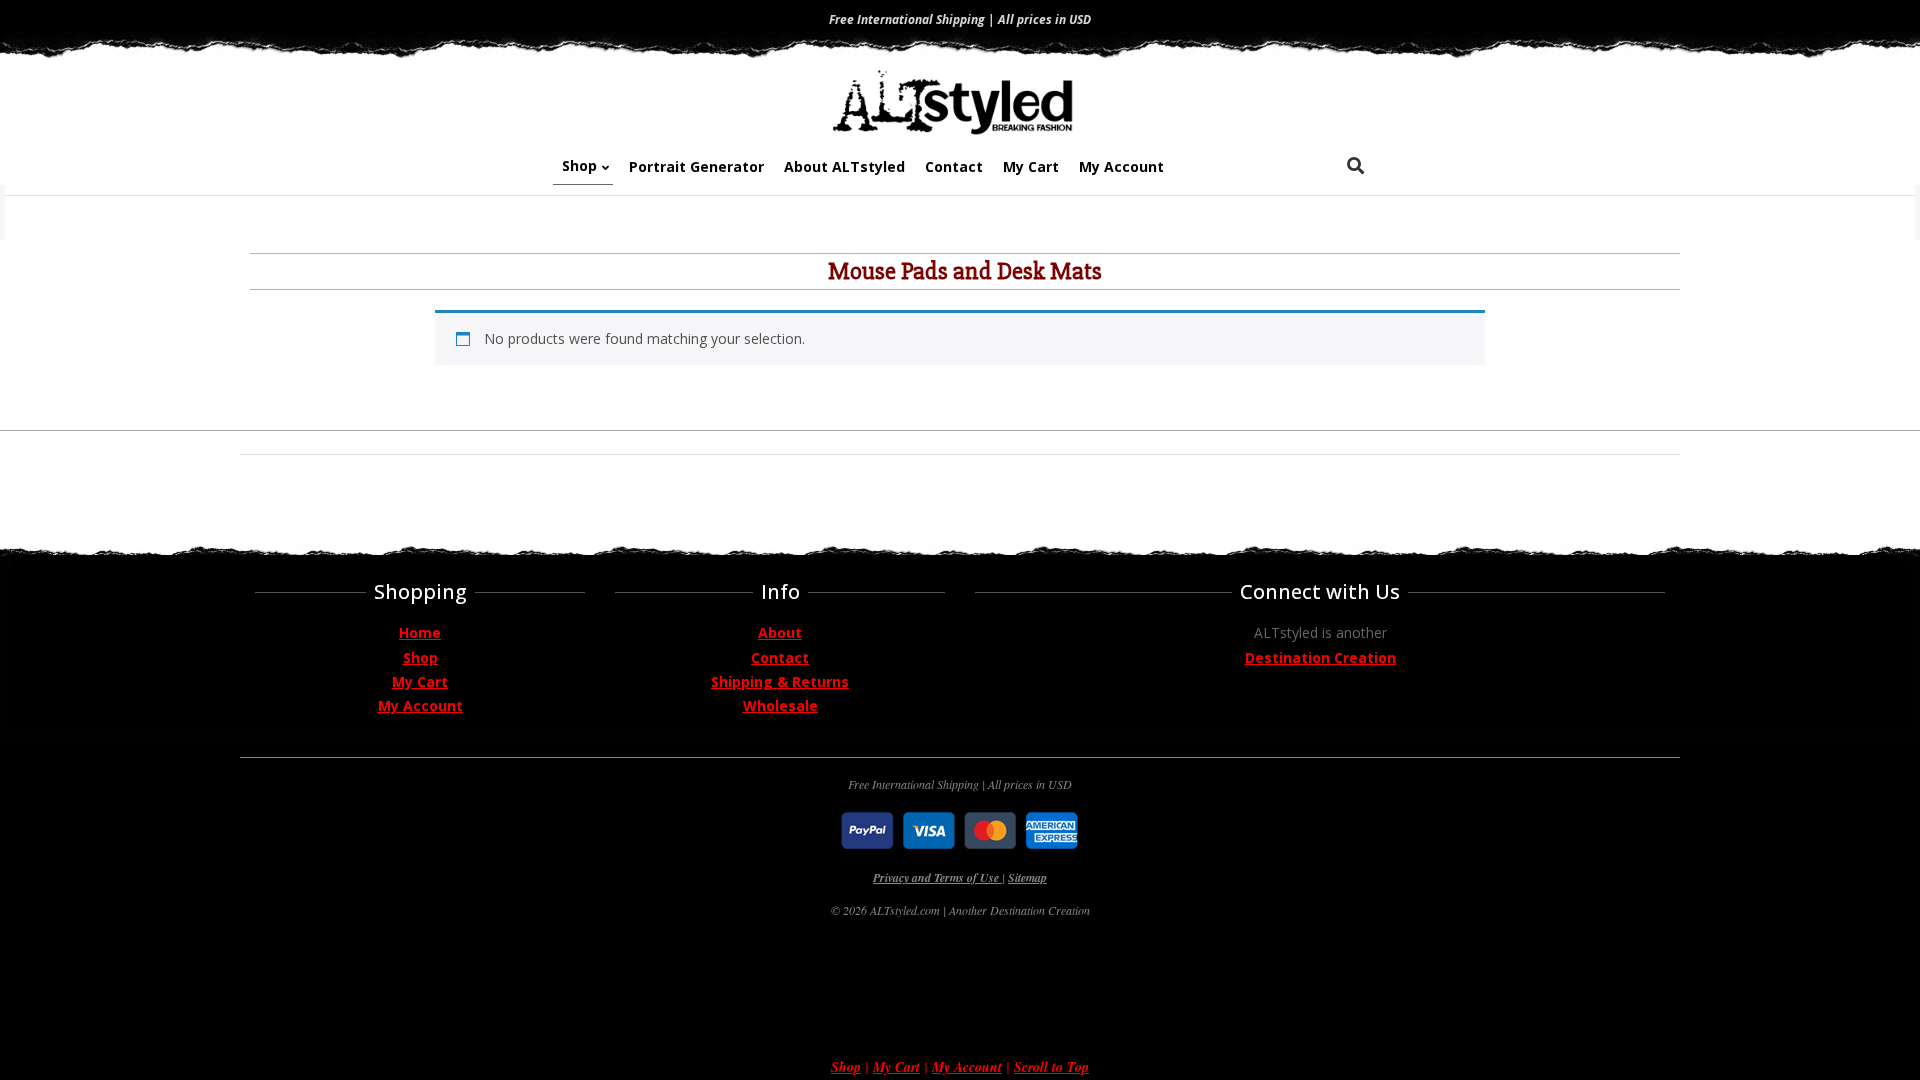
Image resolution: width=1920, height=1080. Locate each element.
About (780, 632)
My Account (420, 705)
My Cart (420, 681)
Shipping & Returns (780, 681)
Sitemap (1027, 877)
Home (420, 632)
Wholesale (780, 705)
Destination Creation (1320, 657)
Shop (420, 657)
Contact (780, 657)
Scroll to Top (1051, 1067)
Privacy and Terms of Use (937, 877)
